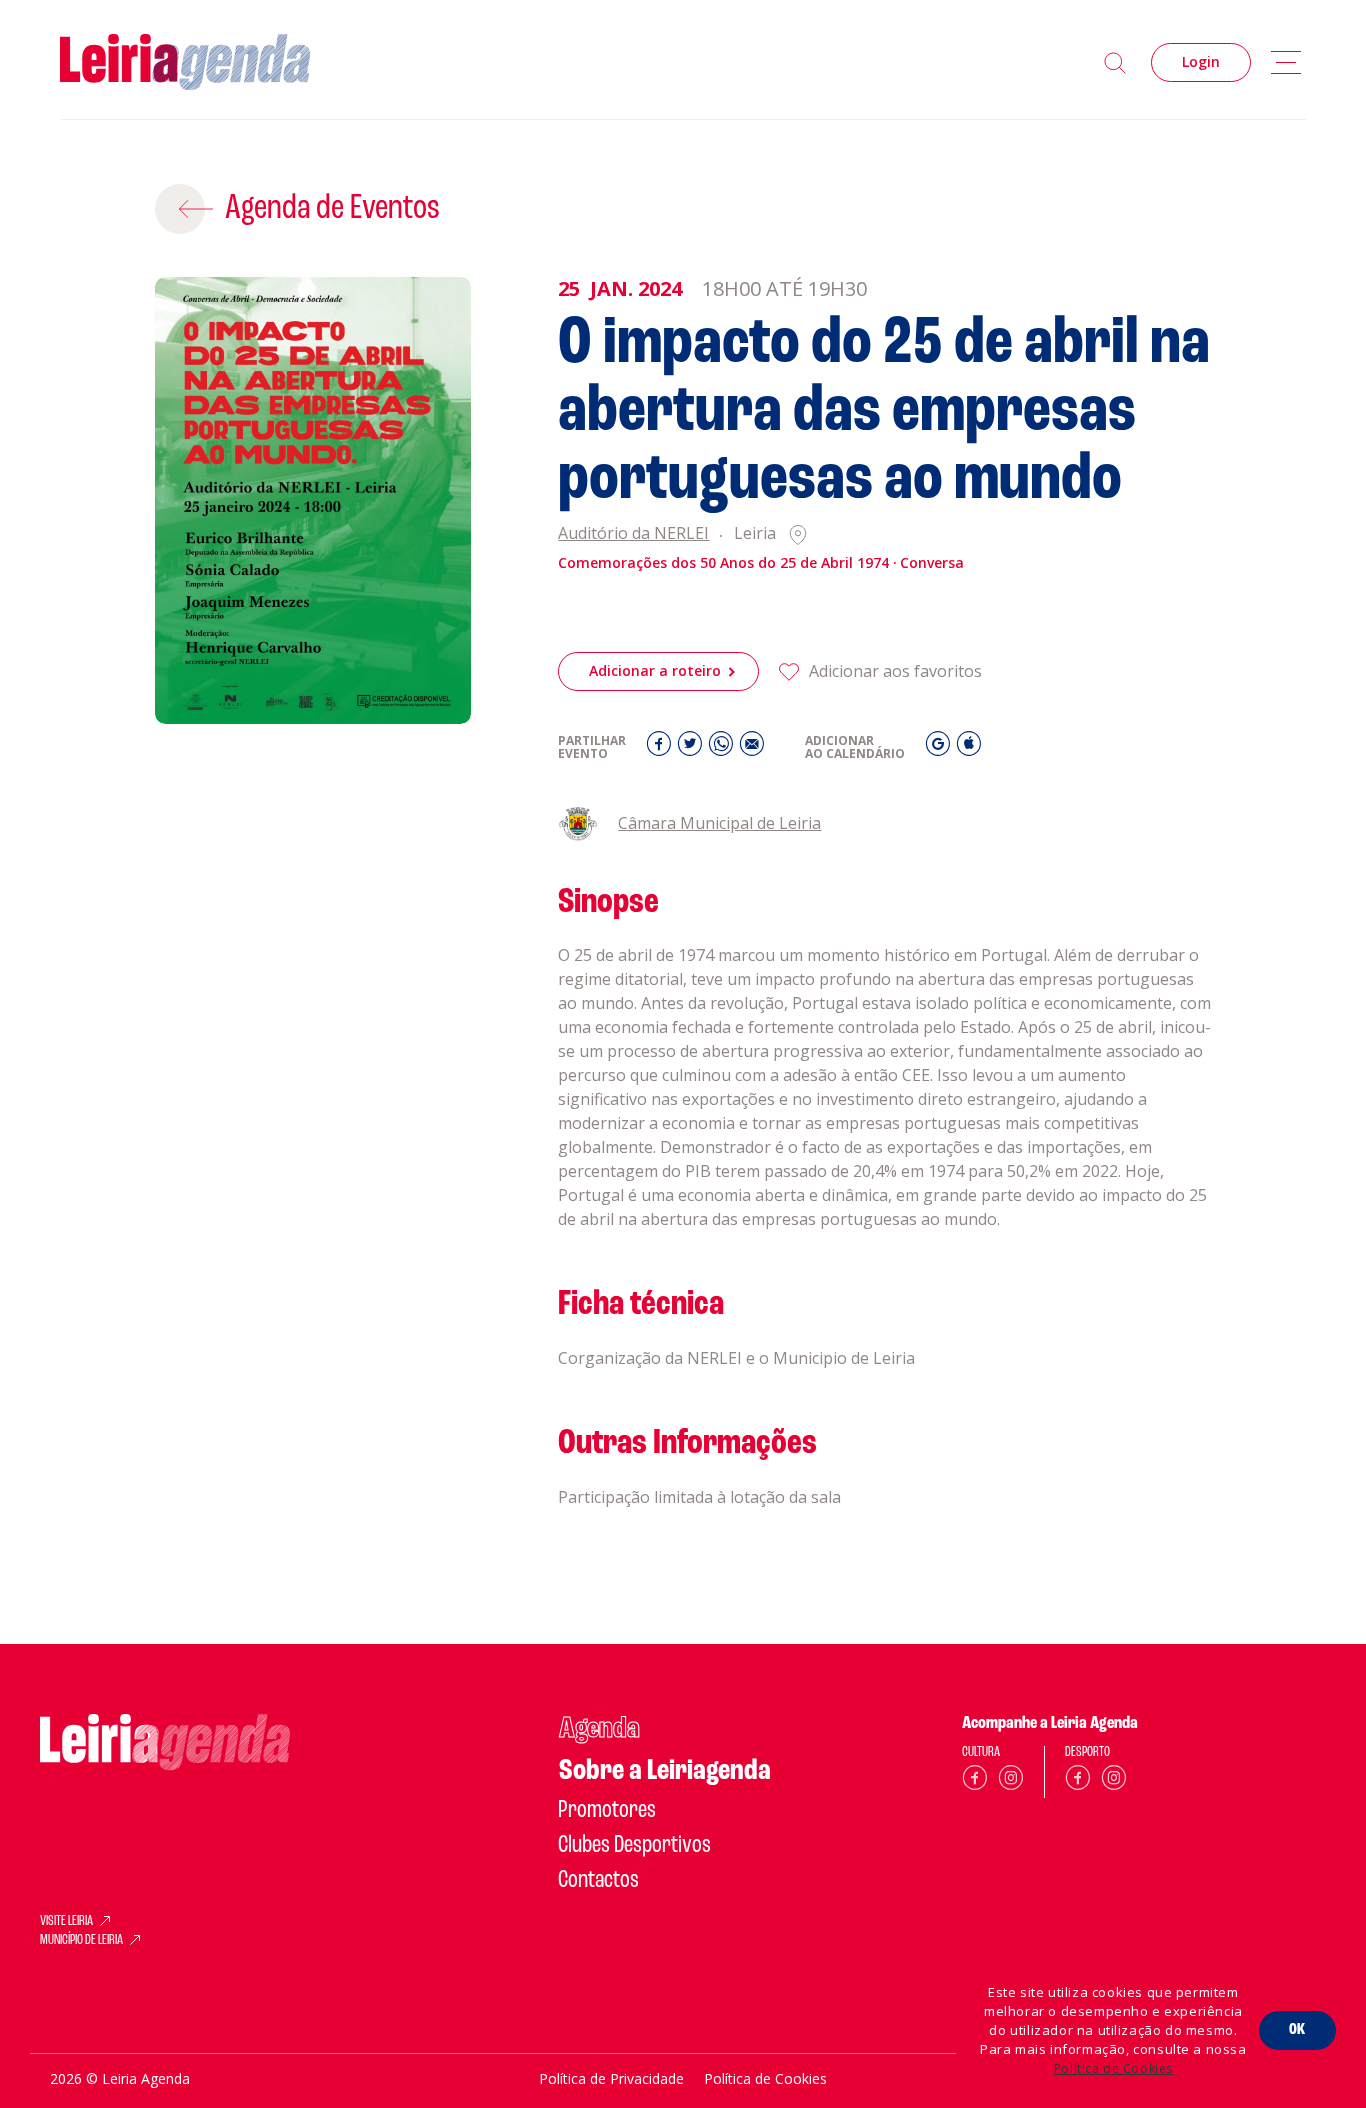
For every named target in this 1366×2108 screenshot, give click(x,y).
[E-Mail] (752, 748)
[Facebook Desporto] (1078, 1781)
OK (1297, 2030)
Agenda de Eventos (332, 209)
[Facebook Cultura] (975, 1781)
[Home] (185, 62)
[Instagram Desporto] (1114, 1781)
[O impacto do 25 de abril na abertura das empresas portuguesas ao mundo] (313, 501)
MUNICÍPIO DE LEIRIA (81, 1941)
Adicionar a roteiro (655, 670)
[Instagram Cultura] (1011, 1781)
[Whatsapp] (723, 748)
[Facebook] (661, 748)
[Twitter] (692, 748)
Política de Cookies (1113, 2068)
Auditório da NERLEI (633, 534)
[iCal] (969, 748)
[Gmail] (940, 748)
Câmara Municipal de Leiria (719, 823)
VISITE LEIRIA (66, 1922)
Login (1201, 61)
